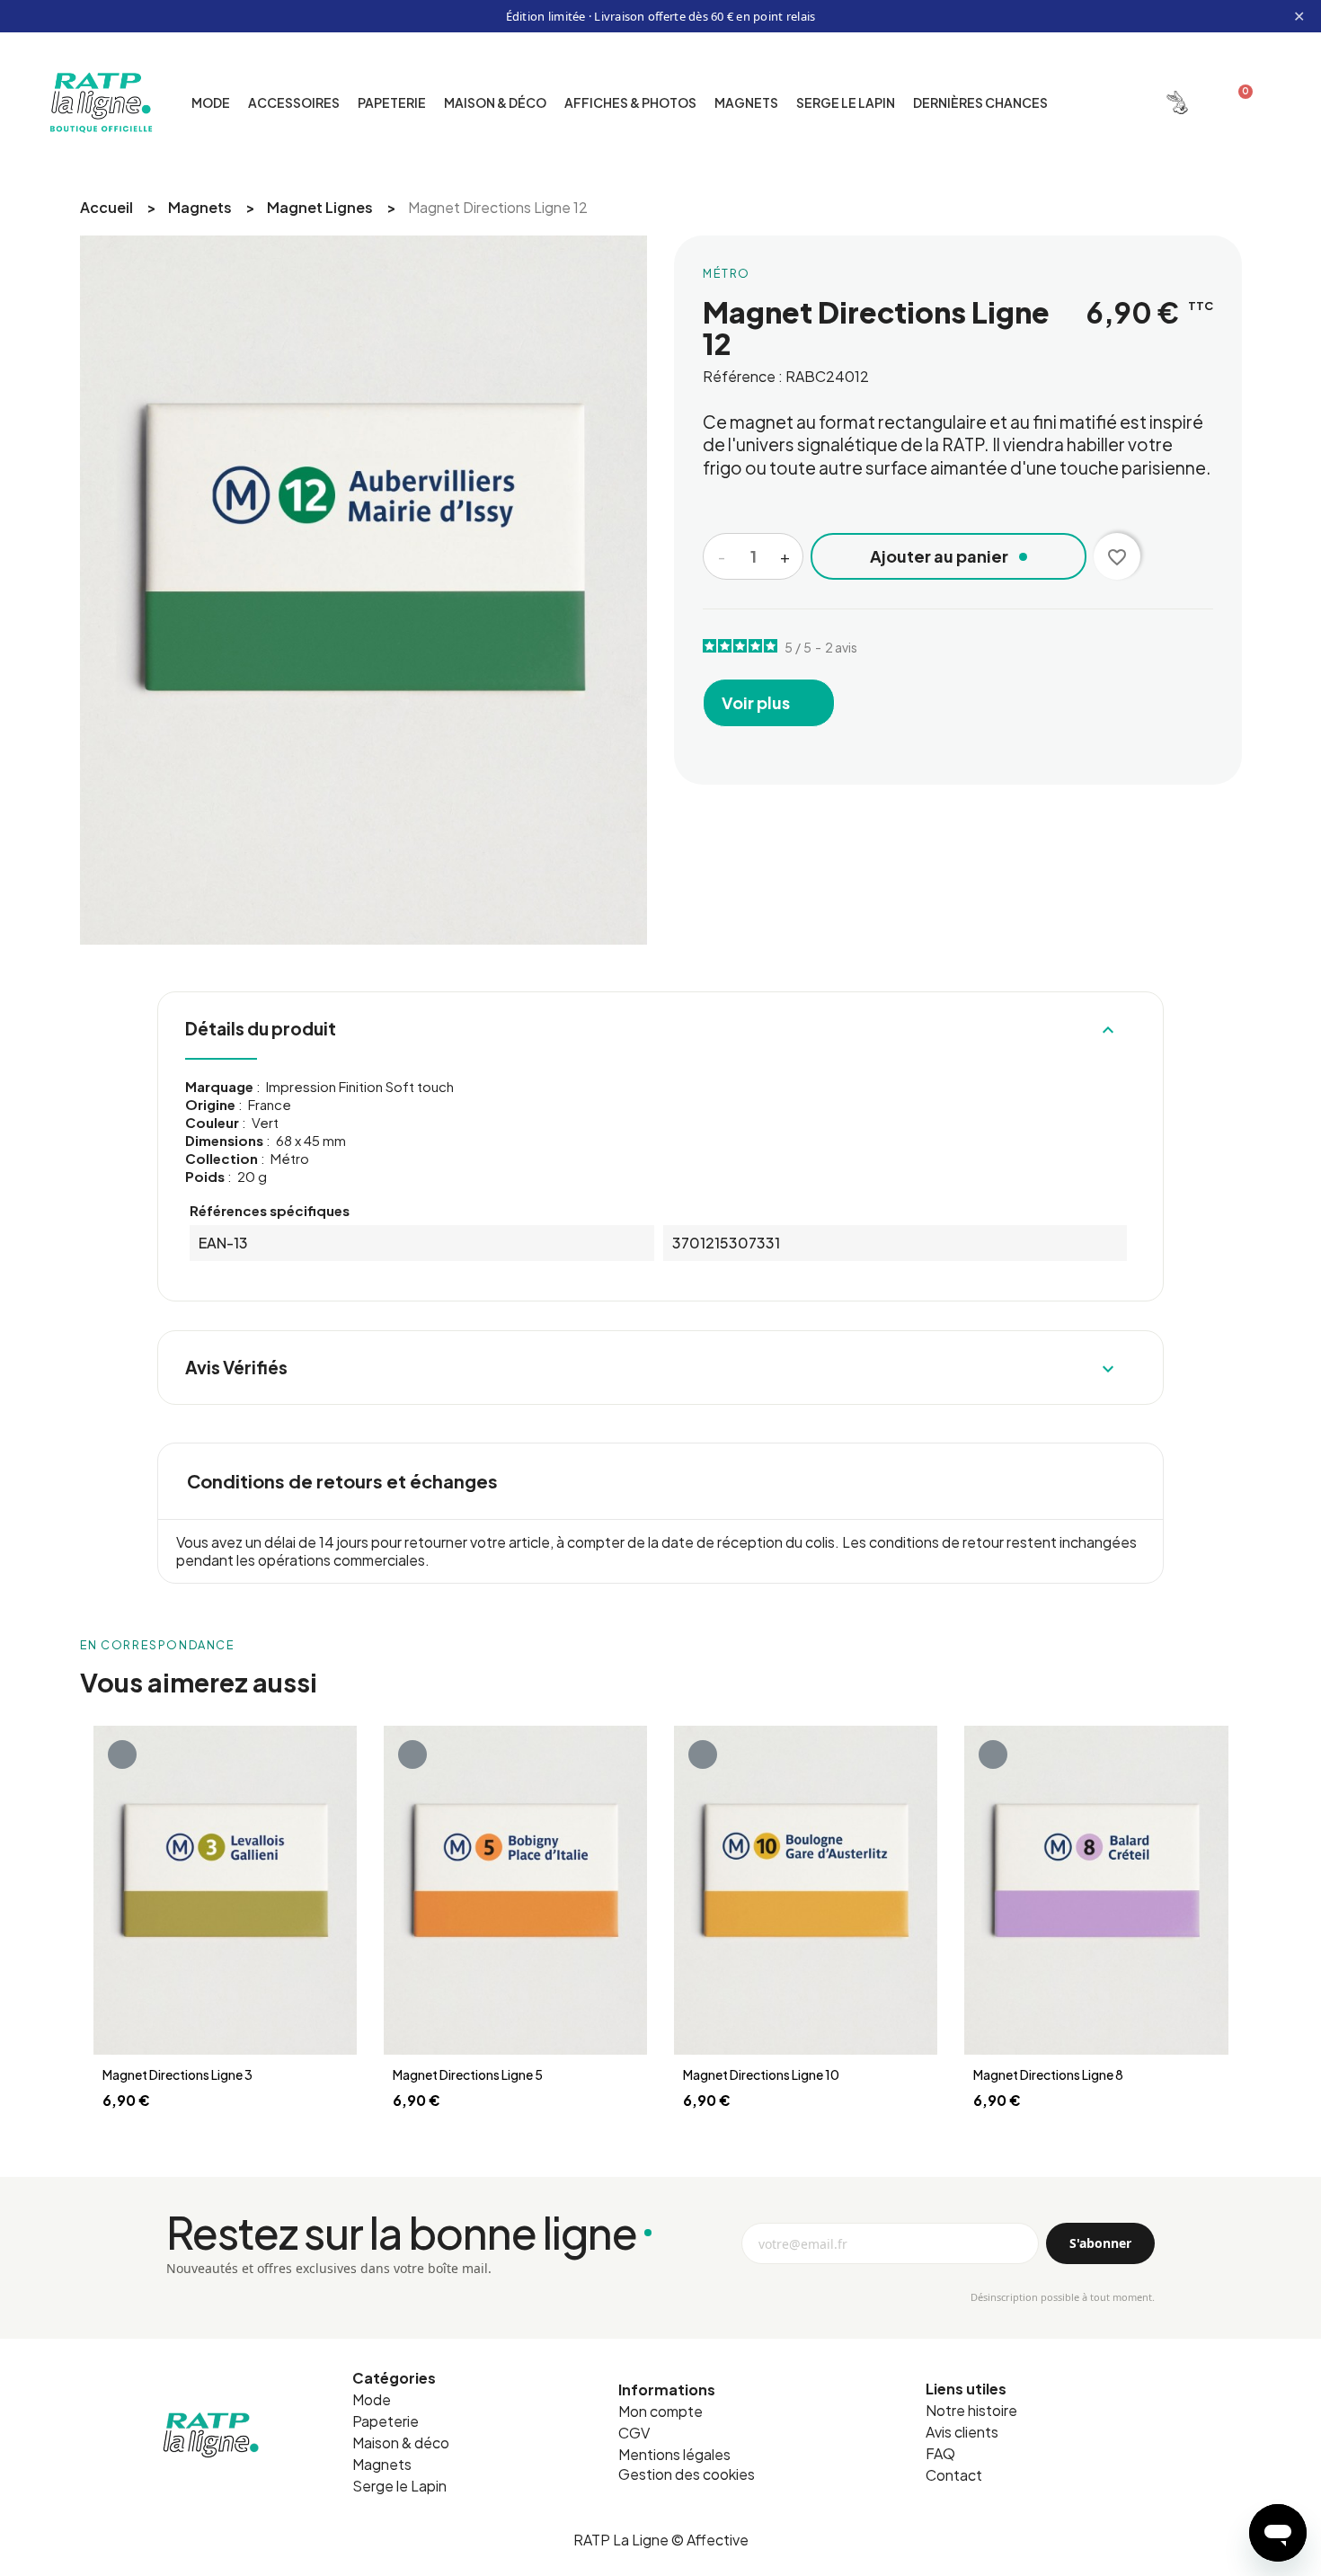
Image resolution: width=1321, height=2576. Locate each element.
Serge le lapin (846, 102)
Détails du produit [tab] (652, 1029)
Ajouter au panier (939, 556)
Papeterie (392, 102)
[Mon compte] (1177, 102)
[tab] (660, 1481)
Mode (211, 102)
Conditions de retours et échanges (342, 1481)
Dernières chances (980, 102)
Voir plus (757, 702)
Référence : (743, 376)
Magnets (746, 102)
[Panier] (1238, 102)
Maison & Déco (495, 102)
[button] (1113, 102)
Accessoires (294, 102)
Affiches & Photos (630, 102)
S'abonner (1100, 2243)
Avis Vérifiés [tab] (652, 1368)
